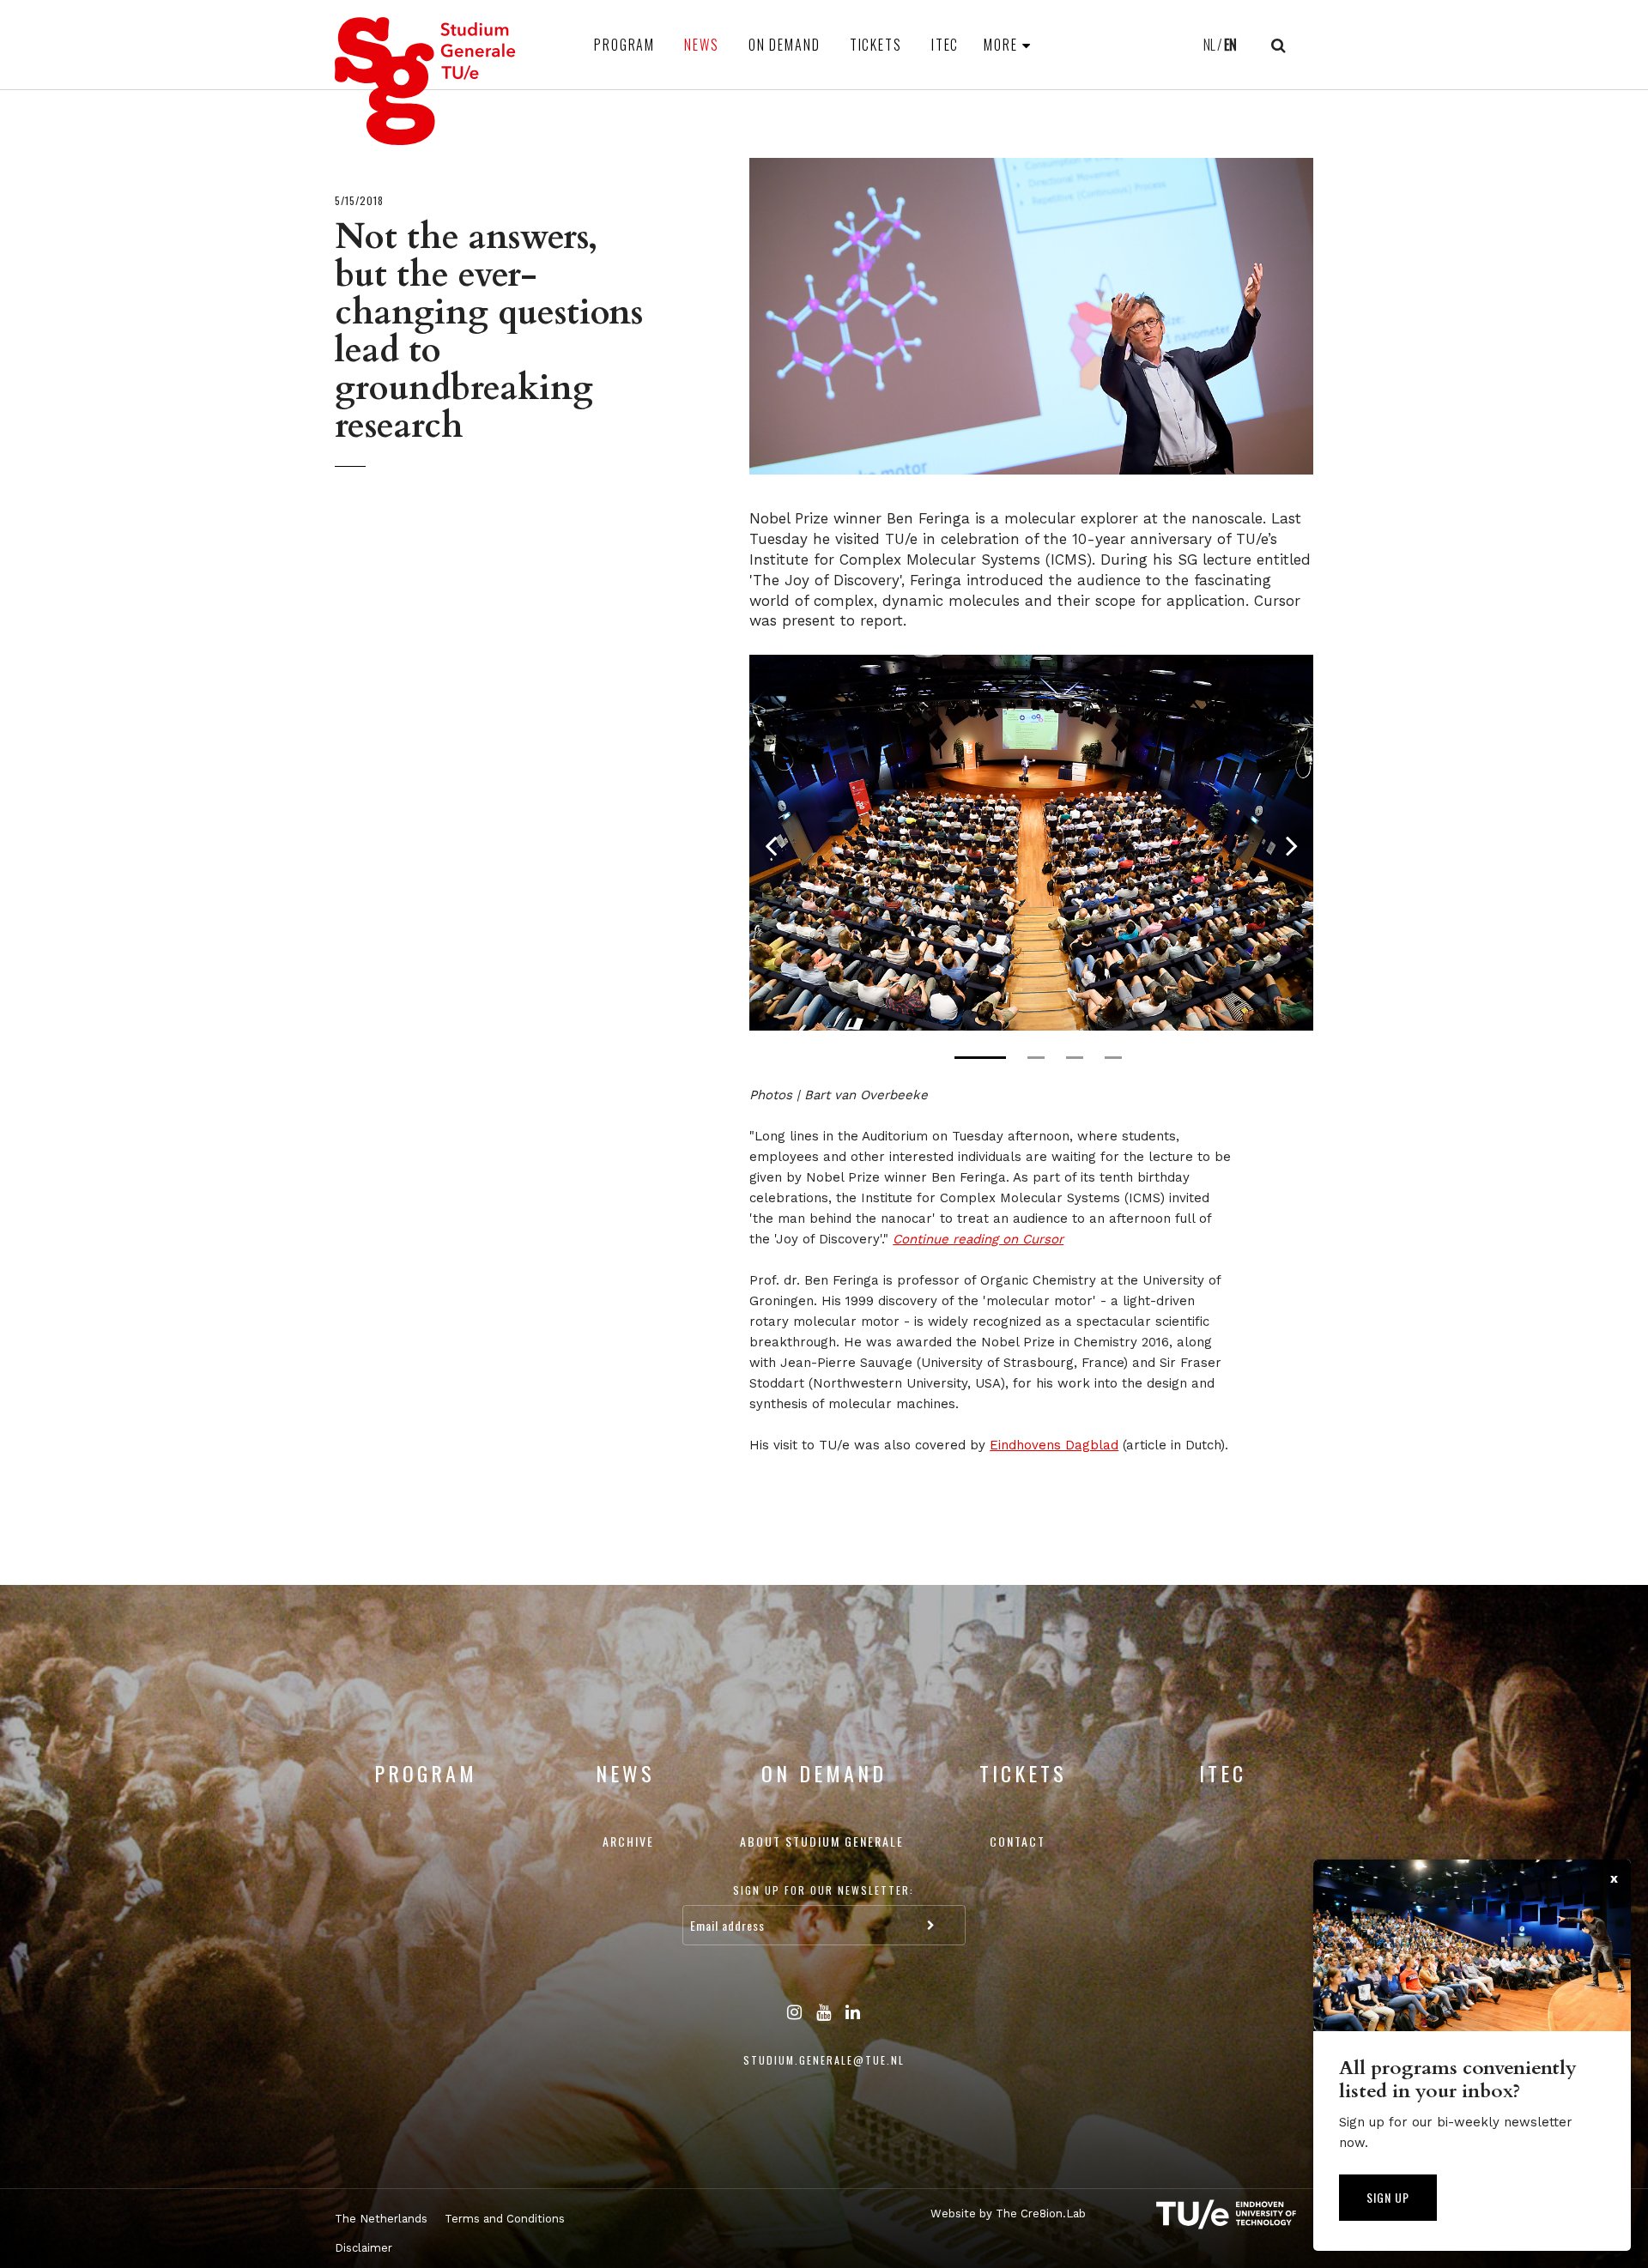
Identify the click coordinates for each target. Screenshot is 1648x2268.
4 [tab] (1113, 1058)
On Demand (785, 45)
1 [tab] (980, 1058)
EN (1230, 45)
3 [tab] (1075, 1058)
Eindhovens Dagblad (1054, 1445)
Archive (628, 1841)
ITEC (945, 45)
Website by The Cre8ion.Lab (1008, 2214)
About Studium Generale (822, 1841)
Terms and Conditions (505, 2219)
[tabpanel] (1031, 843)
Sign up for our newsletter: (824, 1890)
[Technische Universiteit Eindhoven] (1210, 2214)
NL (1209, 45)
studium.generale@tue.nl (824, 2060)
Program (624, 45)
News (702, 45)
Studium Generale (426, 81)
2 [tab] (1036, 1058)
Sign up (1388, 2197)
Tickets (876, 45)
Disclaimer (364, 2248)
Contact (1018, 1841)
